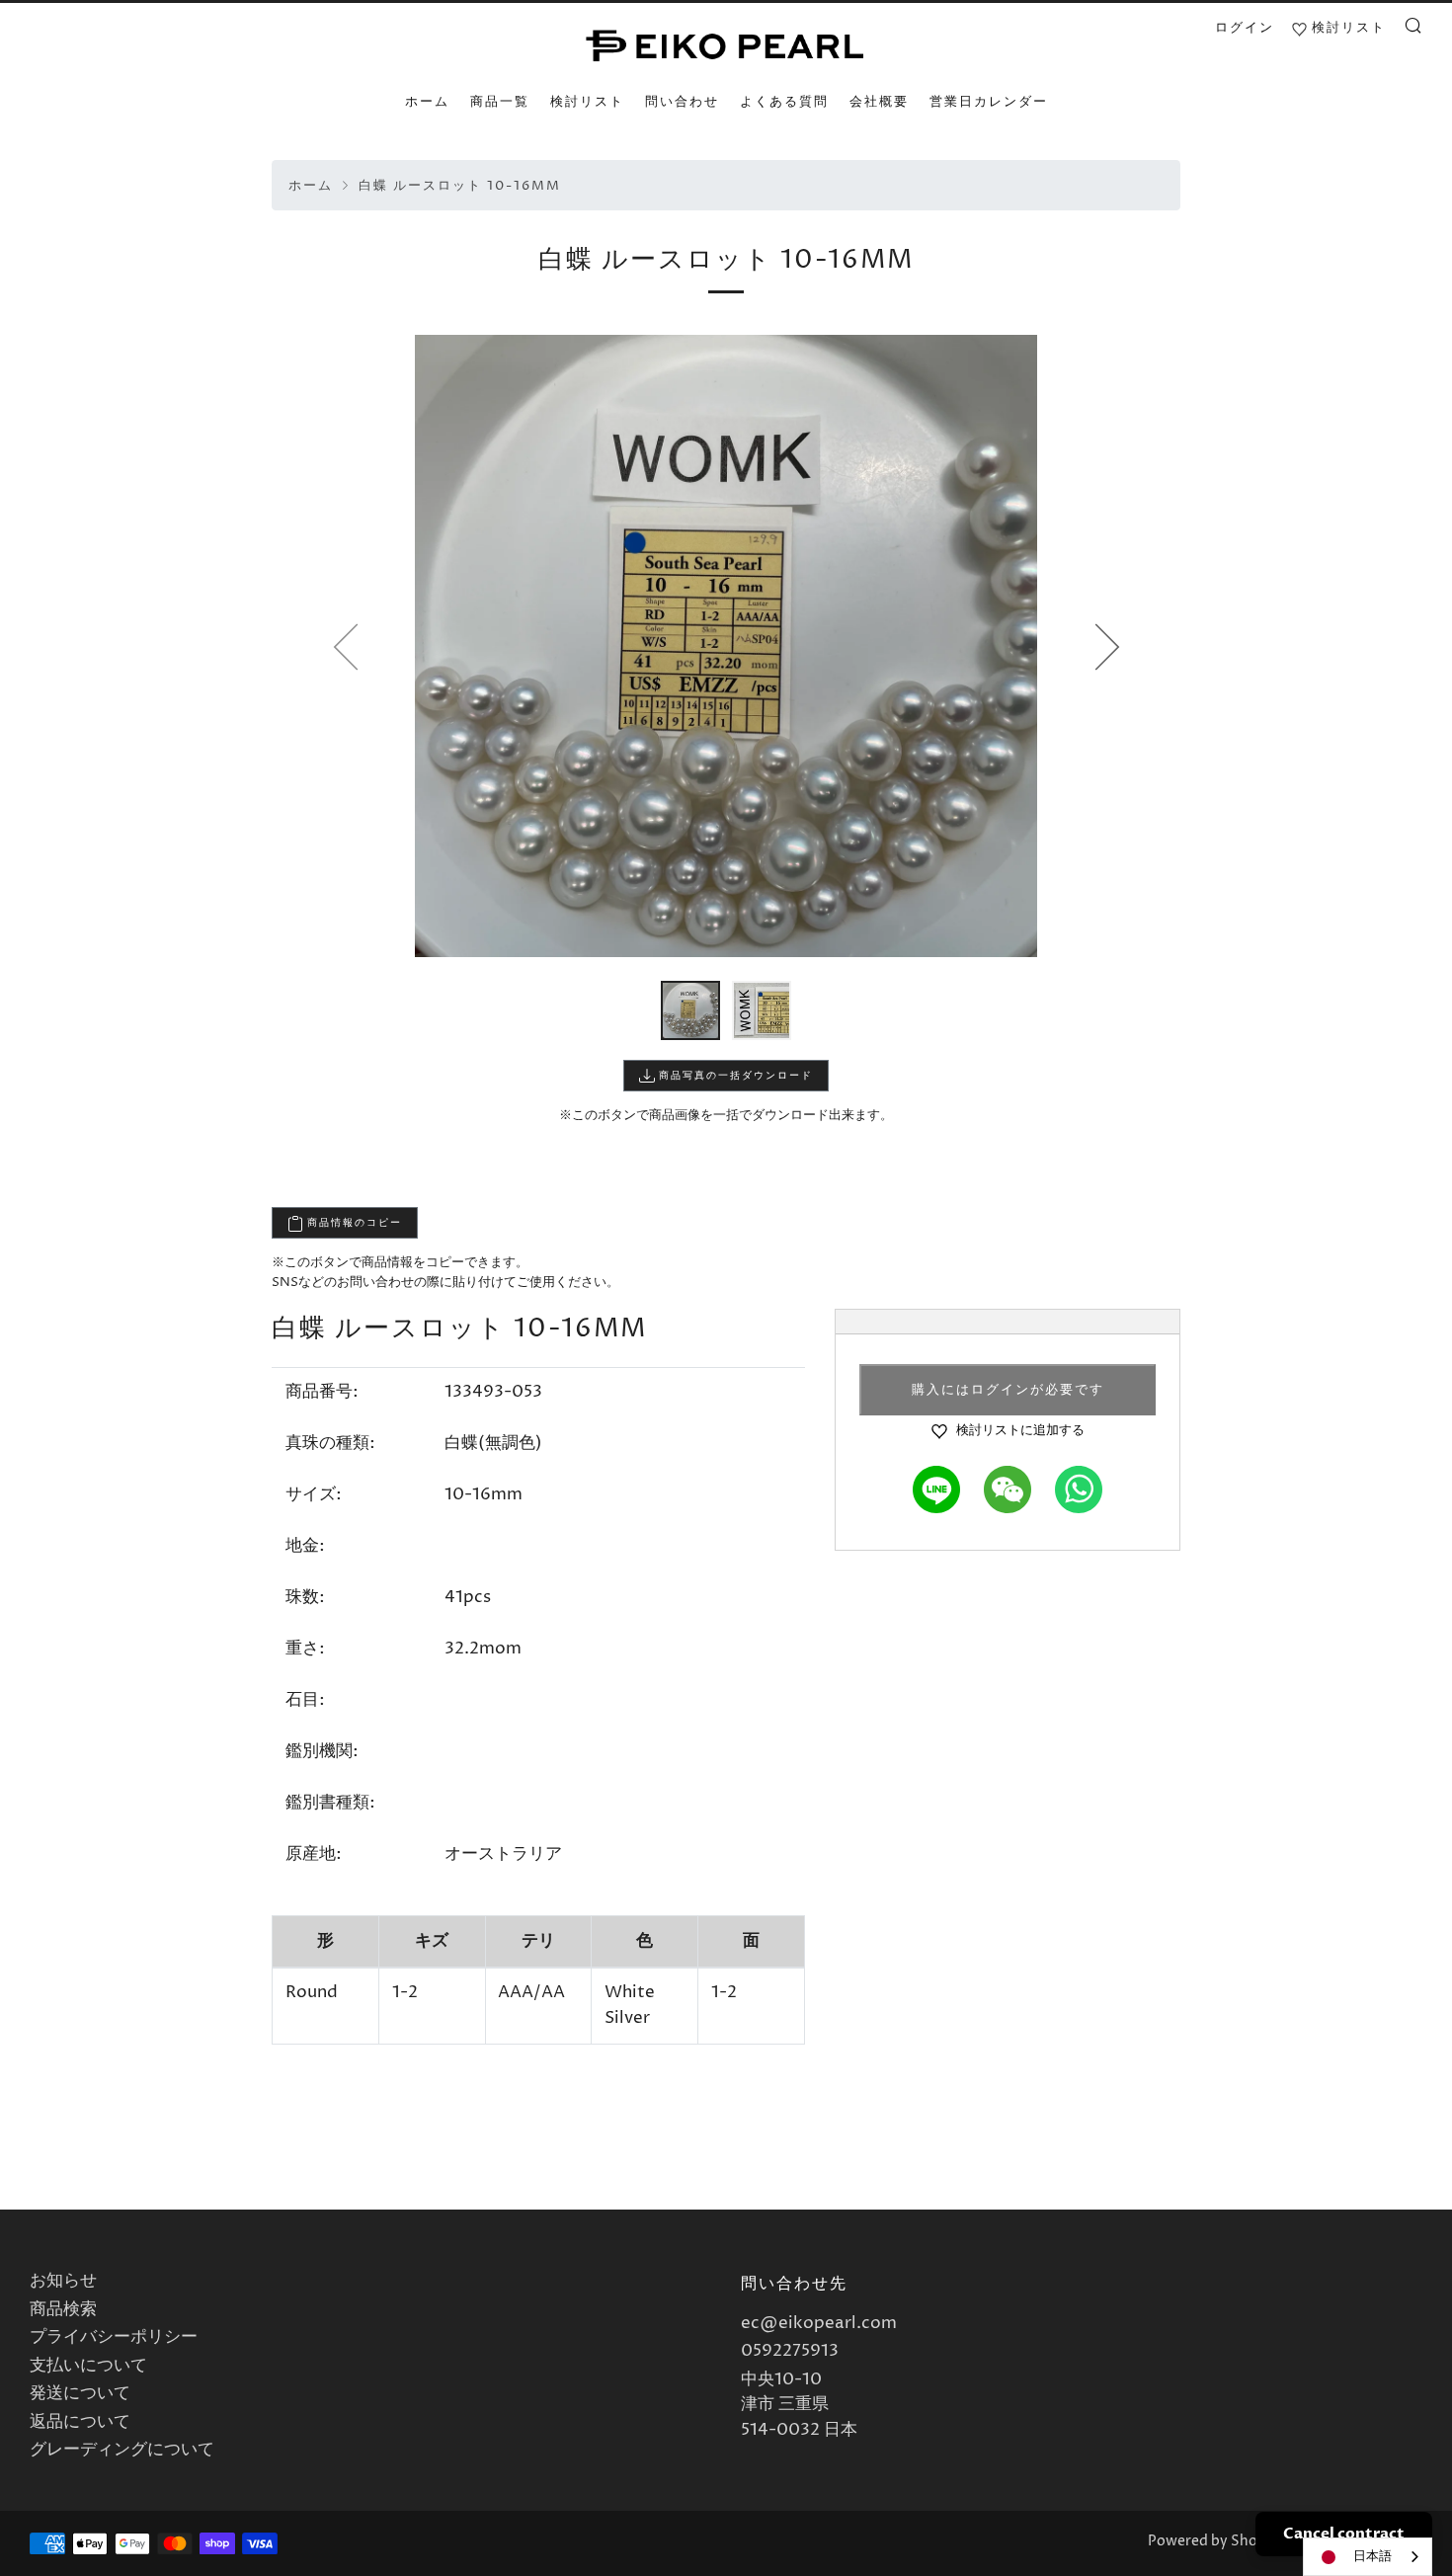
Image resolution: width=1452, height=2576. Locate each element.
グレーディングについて (122, 2450)
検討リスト (587, 102)
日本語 (1372, 2556)
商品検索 (63, 2309)
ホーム (427, 102)
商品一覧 (500, 102)
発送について (80, 2393)
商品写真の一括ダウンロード (734, 1076)
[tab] (690, 1010)
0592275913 (790, 2351)
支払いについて (88, 2366)
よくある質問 (784, 102)
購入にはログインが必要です (1008, 1390)
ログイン (1245, 28)
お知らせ (63, 2281)
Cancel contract (1344, 2534)
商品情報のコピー (353, 1223)
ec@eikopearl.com (819, 2323)
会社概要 (879, 102)
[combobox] (1368, 2557)
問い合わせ (682, 102)
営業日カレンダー (989, 102)
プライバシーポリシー (114, 2337)
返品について (80, 2422)
